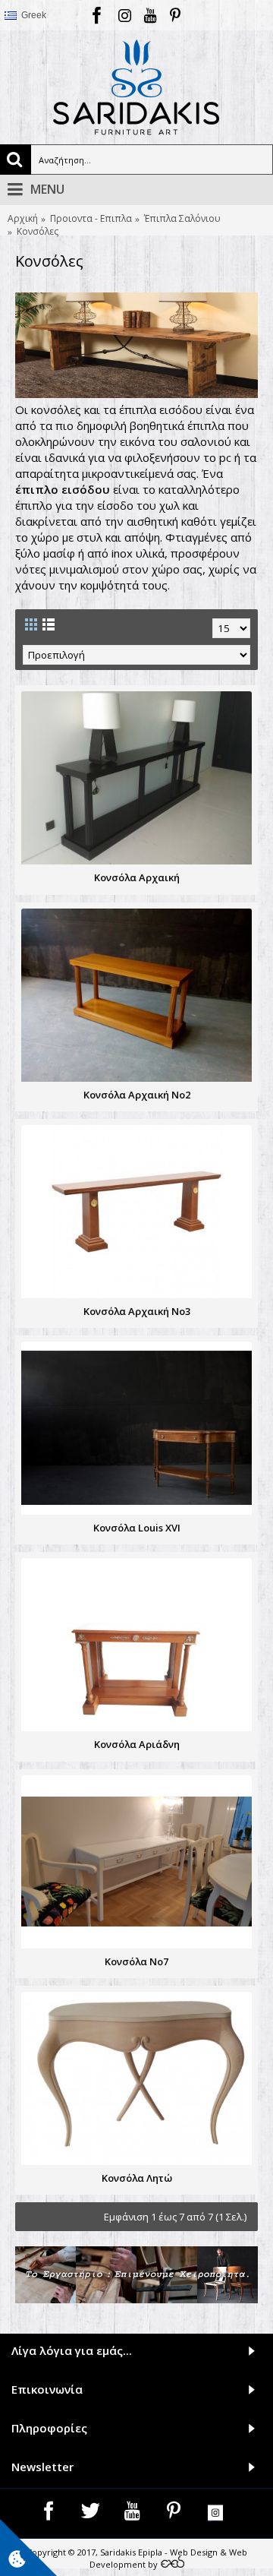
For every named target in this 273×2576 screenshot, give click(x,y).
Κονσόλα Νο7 (136, 1961)
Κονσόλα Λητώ (137, 2178)
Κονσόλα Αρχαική (137, 877)
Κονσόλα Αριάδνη (137, 1744)
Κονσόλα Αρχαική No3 (137, 1311)
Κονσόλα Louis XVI (137, 1528)
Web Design (194, 2552)
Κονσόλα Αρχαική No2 (137, 1095)
